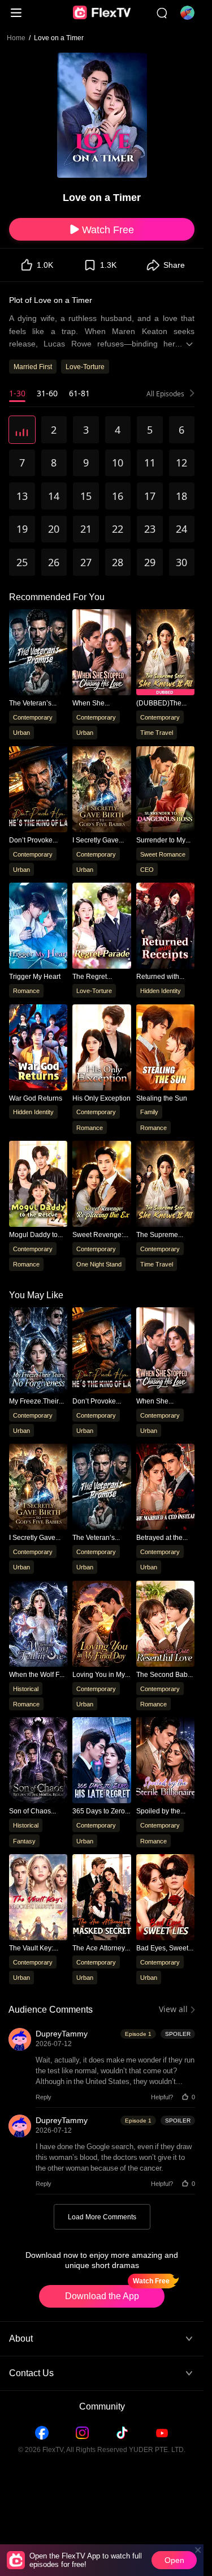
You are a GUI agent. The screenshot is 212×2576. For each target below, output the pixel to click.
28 (118, 562)
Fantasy (24, 1841)
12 (181, 463)
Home (16, 38)
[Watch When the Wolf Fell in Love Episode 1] (38, 1625)
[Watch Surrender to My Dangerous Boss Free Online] (165, 791)
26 (54, 562)
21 (86, 529)
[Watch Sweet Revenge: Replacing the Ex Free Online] (101, 1186)
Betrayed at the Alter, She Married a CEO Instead (164, 1538)
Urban (21, 732)
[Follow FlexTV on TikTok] (122, 2433)
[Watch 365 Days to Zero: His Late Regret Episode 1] (101, 1762)
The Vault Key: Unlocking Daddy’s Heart (38, 1948)
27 (86, 562)
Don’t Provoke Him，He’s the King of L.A (31, 840)
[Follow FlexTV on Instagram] (82, 2433)
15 (86, 496)
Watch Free (108, 229)
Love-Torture (85, 367)
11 (150, 463)
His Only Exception (101, 1098)
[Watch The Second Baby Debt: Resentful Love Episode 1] (165, 1625)
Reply (44, 2097)
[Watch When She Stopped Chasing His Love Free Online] (101, 654)
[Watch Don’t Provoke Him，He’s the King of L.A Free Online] (38, 791)
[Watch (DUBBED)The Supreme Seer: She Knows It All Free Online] (165, 654)
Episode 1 (138, 2034)
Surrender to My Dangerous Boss (162, 840)
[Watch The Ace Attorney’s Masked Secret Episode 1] (101, 1899)
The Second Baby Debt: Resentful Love (164, 1675)
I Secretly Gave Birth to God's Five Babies (100, 840)
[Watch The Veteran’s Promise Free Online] (38, 654)
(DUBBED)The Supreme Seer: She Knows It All (161, 703)
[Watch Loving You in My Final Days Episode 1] (101, 1625)
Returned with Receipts (158, 977)
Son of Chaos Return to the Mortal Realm (30, 1811)
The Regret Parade (90, 977)
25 (22, 562)
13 (22, 496)
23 (150, 529)
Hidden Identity (161, 990)
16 (118, 496)
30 (181, 562)
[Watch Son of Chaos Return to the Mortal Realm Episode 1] (38, 1762)
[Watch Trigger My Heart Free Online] (38, 927)
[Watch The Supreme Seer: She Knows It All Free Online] (165, 1186)
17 (150, 496)
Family (149, 1112)
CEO (147, 869)
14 (54, 496)
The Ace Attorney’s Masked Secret (101, 1948)
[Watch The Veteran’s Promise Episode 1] (101, 1488)
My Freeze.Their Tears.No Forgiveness (34, 1402)
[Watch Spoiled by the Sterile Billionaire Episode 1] (165, 1762)
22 (118, 529)
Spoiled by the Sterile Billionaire (163, 1811)
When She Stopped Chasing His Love (99, 703)
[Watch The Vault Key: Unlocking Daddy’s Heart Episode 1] (38, 1899)
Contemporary (33, 717)
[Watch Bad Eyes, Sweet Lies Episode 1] (165, 1899)
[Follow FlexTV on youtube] (162, 2433)
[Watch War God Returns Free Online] (38, 1049)
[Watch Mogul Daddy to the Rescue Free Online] (38, 1186)
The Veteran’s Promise (30, 703)
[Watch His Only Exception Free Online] (101, 1049)
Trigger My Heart (35, 977)
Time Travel (157, 732)
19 (22, 529)
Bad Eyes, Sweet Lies (162, 1948)
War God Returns (36, 1098)
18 (181, 496)
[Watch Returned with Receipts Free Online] (165, 927)
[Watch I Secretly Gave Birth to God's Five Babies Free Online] (101, 791)
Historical (26, 1689)
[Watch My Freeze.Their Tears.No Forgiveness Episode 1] (38, 1352)
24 (181, 529)
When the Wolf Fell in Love (38, 1675)
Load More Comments (102, 2217)
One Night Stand (99, 1264)
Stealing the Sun (162, 1098)
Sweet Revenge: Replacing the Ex (99, 1235)
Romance (26, 990)
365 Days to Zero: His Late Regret (99, 1811)
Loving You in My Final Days (99, 1675)
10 (118, 463)
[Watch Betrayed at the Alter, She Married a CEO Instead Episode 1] (165, 1488)
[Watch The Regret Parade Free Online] (101, 927)
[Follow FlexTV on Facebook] (42, 2433)
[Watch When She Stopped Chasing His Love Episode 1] (165, 1352)
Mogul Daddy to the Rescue (33, 1235)
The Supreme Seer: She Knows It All (165, 1235)
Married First (33, 367)
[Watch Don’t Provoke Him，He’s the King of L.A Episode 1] (101, 1352)
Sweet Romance (163, 853)
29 (150, 562)
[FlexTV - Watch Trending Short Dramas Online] (102, 13)
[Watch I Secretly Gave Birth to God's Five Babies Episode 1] (38, 1488)
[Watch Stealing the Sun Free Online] (165, 1049)
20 (54, 529)
